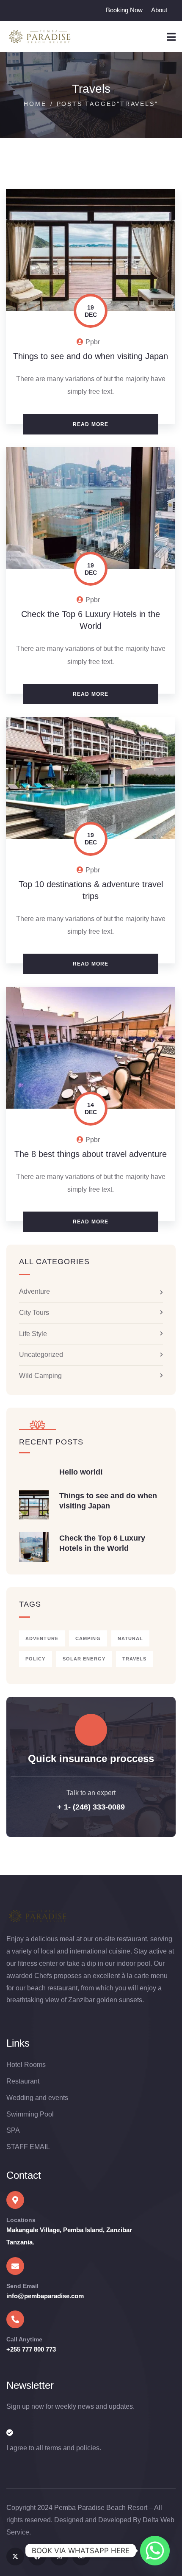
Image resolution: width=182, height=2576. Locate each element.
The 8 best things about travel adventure (91, 1154)
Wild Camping (40, 1376)
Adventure (34, 1291)
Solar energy (84, 1659)
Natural (131, 1638)
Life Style (33, 1334)
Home (35, 104)
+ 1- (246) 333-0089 (91, 1807)
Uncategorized (41, 1354)
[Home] (39, 37)
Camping (88, 1638)
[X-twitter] (15, 2557)
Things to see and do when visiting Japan (91, 356)
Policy (36, 1659)
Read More (91, 424)
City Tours (34, 1313)
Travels (135, 1659)
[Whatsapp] (155, 2551)
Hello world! (81, 1472)
